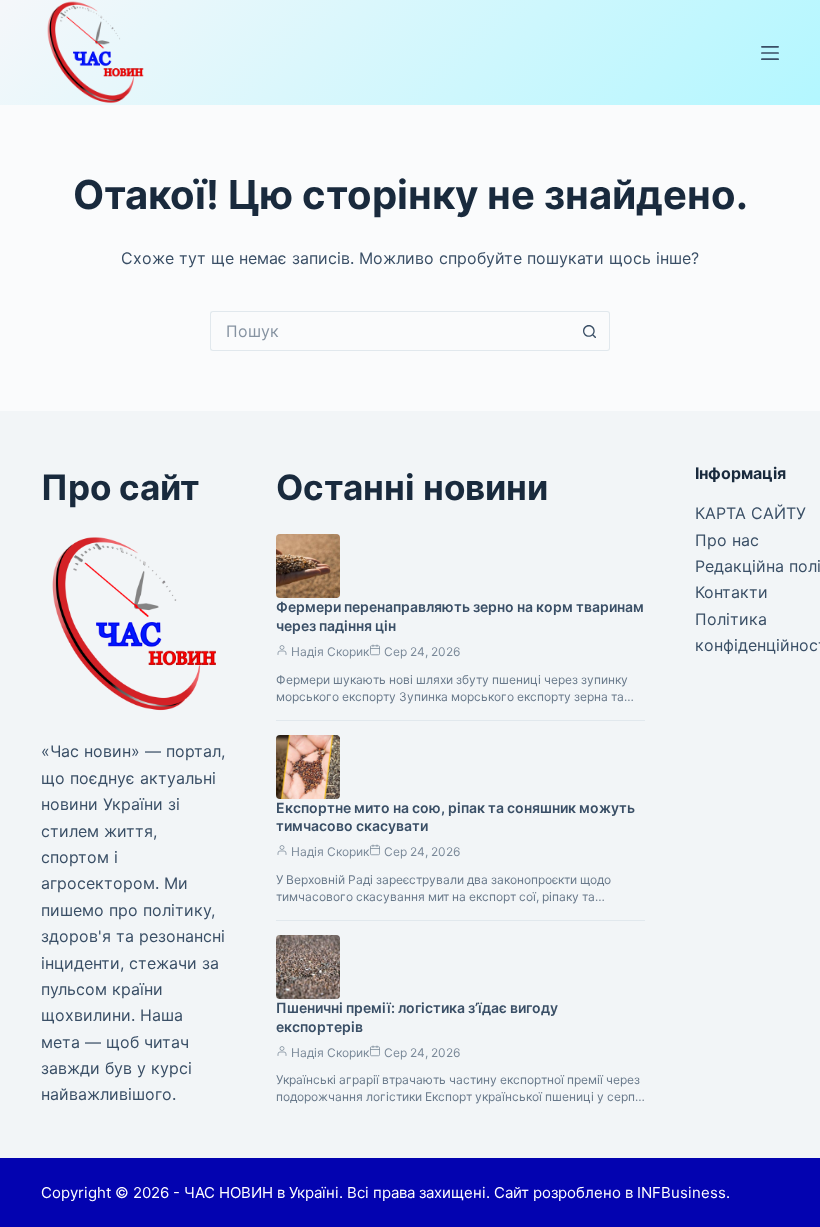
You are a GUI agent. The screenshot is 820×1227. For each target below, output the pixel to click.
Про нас (727, 540)
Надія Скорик (330, 651)
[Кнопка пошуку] (590, 331)
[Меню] (770, 53)
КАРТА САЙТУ (750, 513)
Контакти (731, 592)
